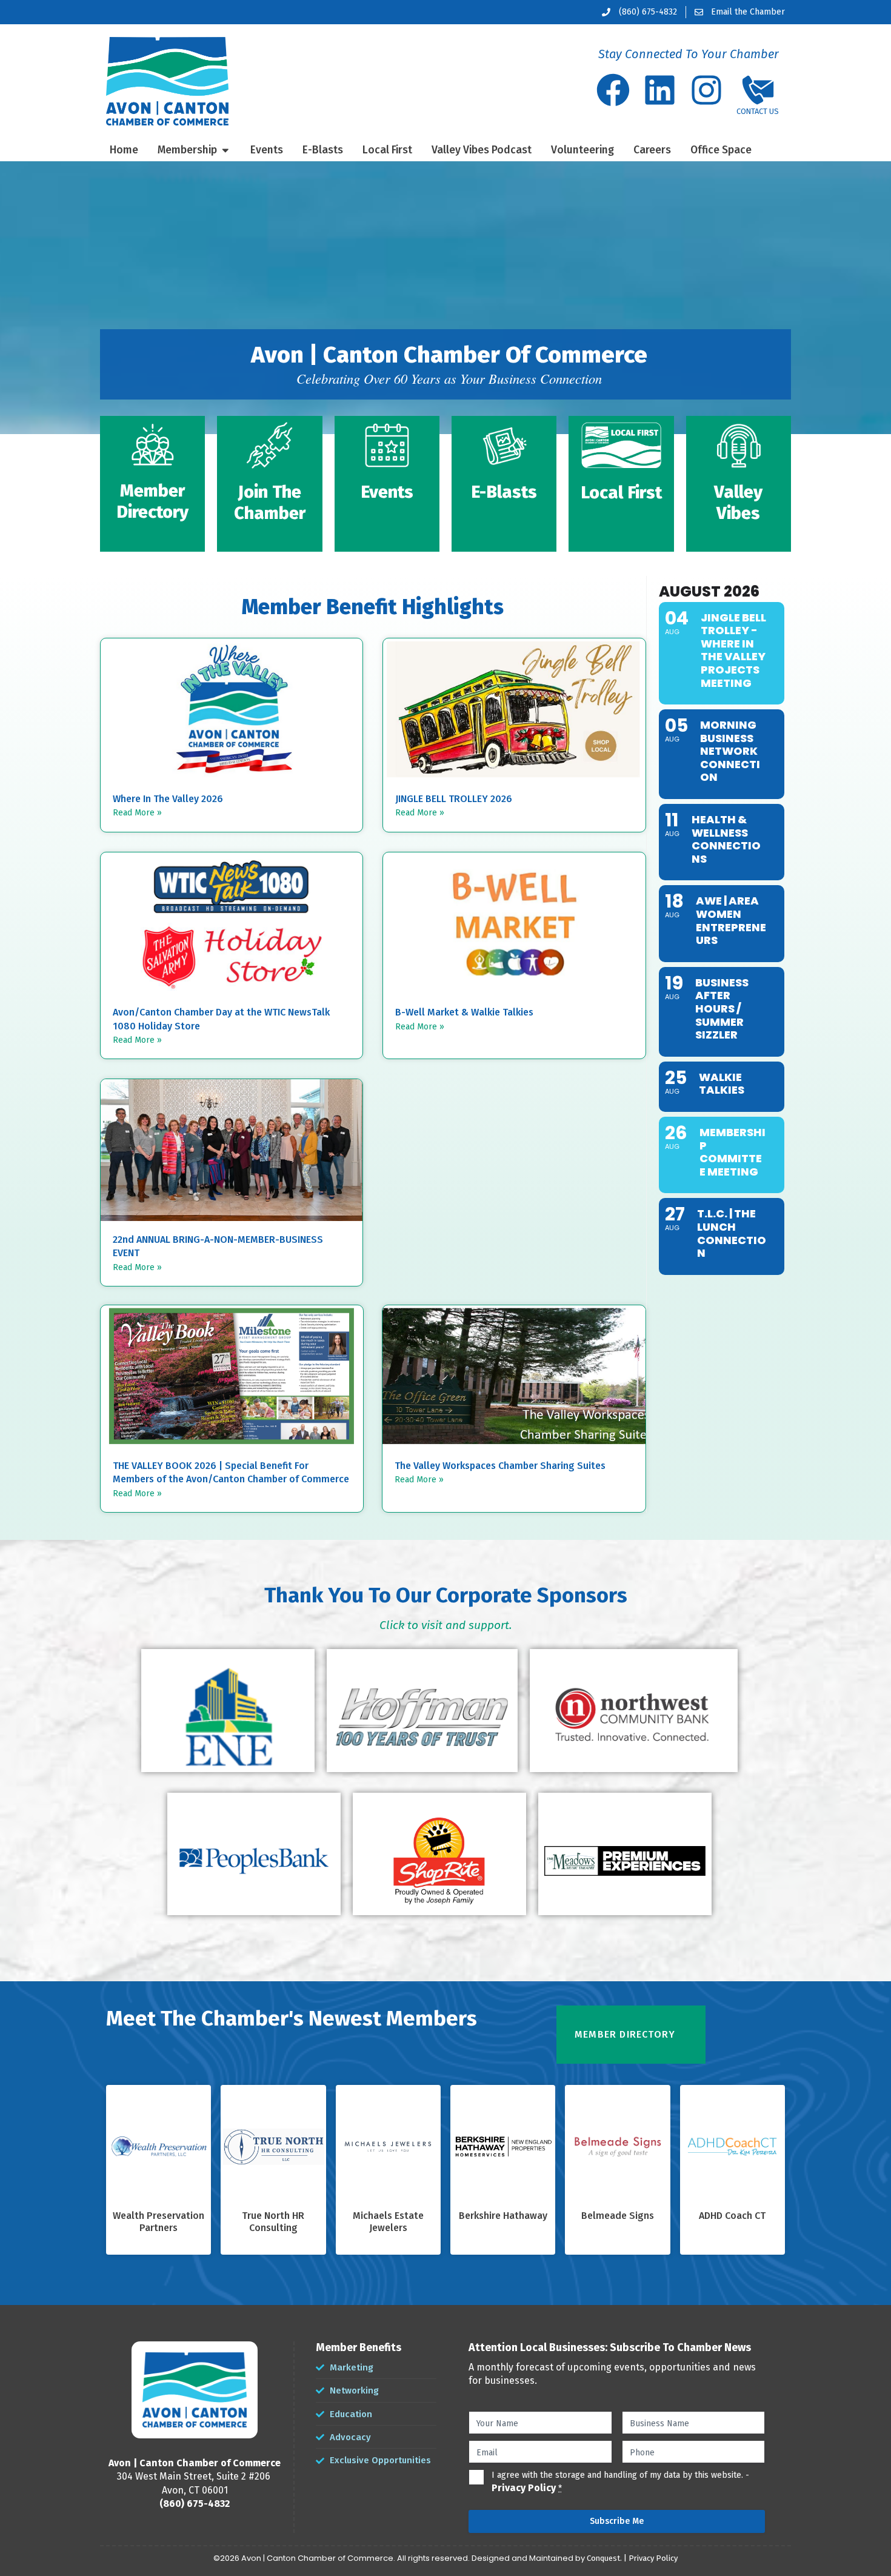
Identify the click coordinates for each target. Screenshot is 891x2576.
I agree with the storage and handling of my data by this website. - (620, 2482)
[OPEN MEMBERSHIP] (225, 150)
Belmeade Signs (618, 2216)
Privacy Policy (524, 2488)
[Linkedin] (660, 90)
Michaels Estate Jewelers (388, 2222)
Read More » (137, 813)
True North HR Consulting (273, 2222)
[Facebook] (613, 90)
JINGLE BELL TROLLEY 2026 (454, 799)
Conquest (603, 2558)
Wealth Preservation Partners (159, 2222)
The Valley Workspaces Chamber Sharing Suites (500, 1466)
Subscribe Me (617, 2521)
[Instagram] (706, 90)
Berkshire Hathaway (503, 2216)
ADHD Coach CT (732, 2216)
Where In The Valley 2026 (168, 799)
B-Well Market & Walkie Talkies (464, 1012)
